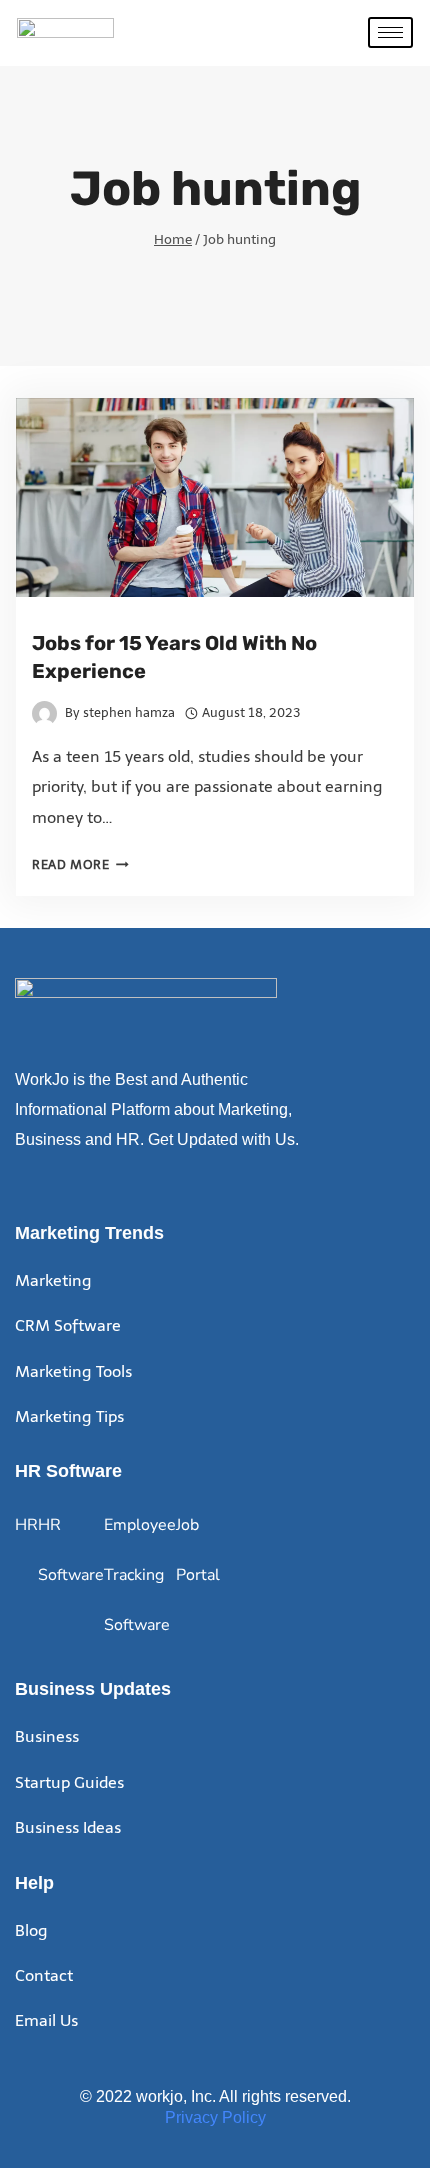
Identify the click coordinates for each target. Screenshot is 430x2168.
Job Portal (198, 1550)
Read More (80, 864)
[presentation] (215, 497)
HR (26, 1525)
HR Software (71, 1550)
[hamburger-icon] (390, 32)
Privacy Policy (215, 2117)
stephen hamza (129, 712)
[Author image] (44, 713)
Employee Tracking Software (140, 1575)
